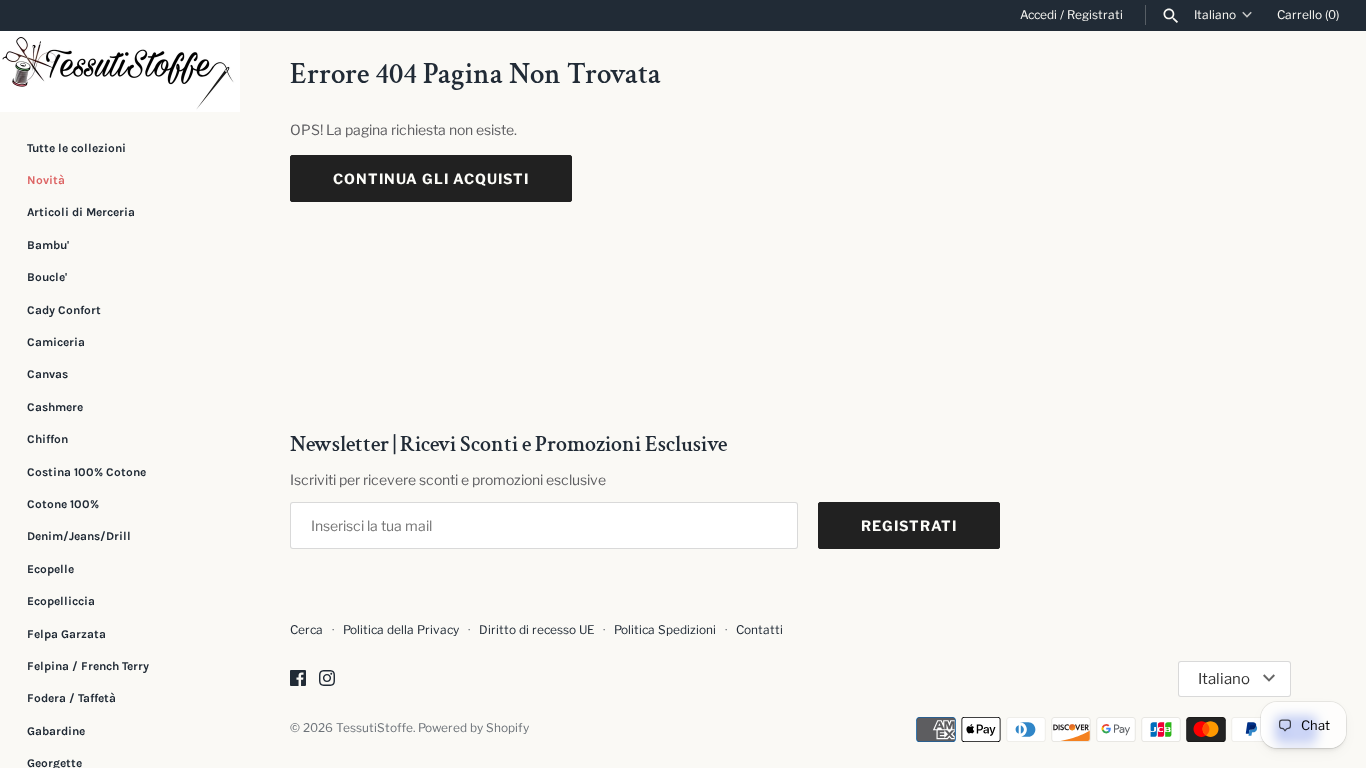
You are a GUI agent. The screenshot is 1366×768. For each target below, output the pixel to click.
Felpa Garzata (66, 634)
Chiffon (47, 439)
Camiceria (56, 342)
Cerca (306, 630)
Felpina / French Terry (88, 666)
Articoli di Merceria (81, 212)
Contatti (759, 630)
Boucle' (47, 277)
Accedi (1038, 15)
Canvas (47, 374)
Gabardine (56, 731)
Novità (46, 180)
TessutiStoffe (374, 728)
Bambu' (48, 245)
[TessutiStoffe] (120, 71)
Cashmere (55, 407)
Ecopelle (50, 569)
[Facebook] (298, 679)
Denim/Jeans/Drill (79, 536)
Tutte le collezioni (76, 148)
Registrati (1095, 15)
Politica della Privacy (401, 630)
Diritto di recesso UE (536, 630)
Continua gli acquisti (431, 178)
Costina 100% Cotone (86, 472)
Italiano (1215, 15)
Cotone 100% (63, 504)
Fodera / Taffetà (71, 698)
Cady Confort (64, 310)
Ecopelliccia (61, 601)
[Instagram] (327, 679)
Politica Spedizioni (665, 630)
